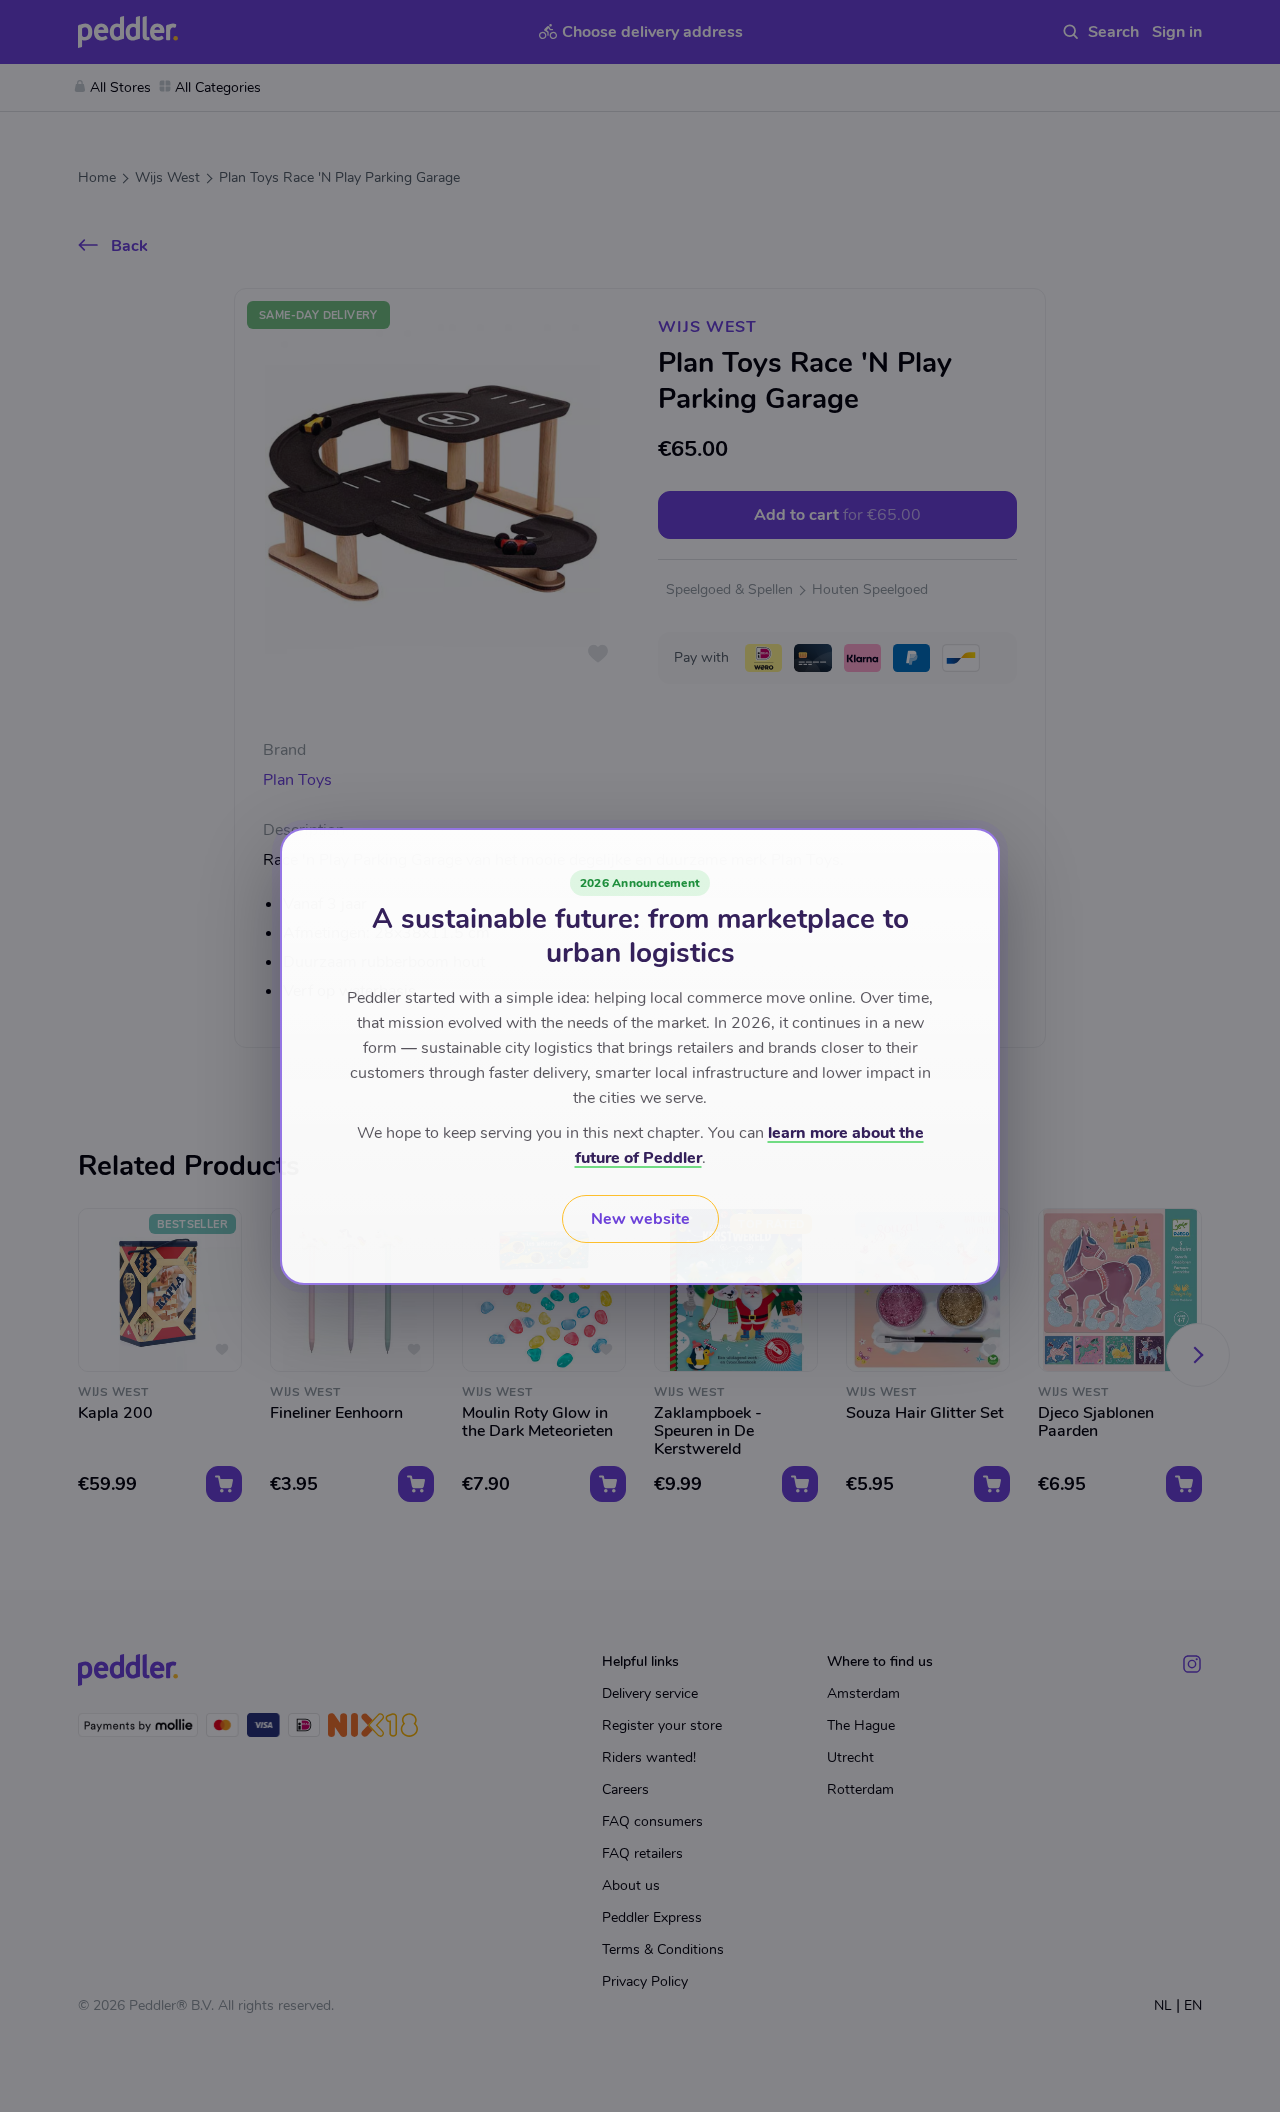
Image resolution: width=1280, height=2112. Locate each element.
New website (640, 1219)
